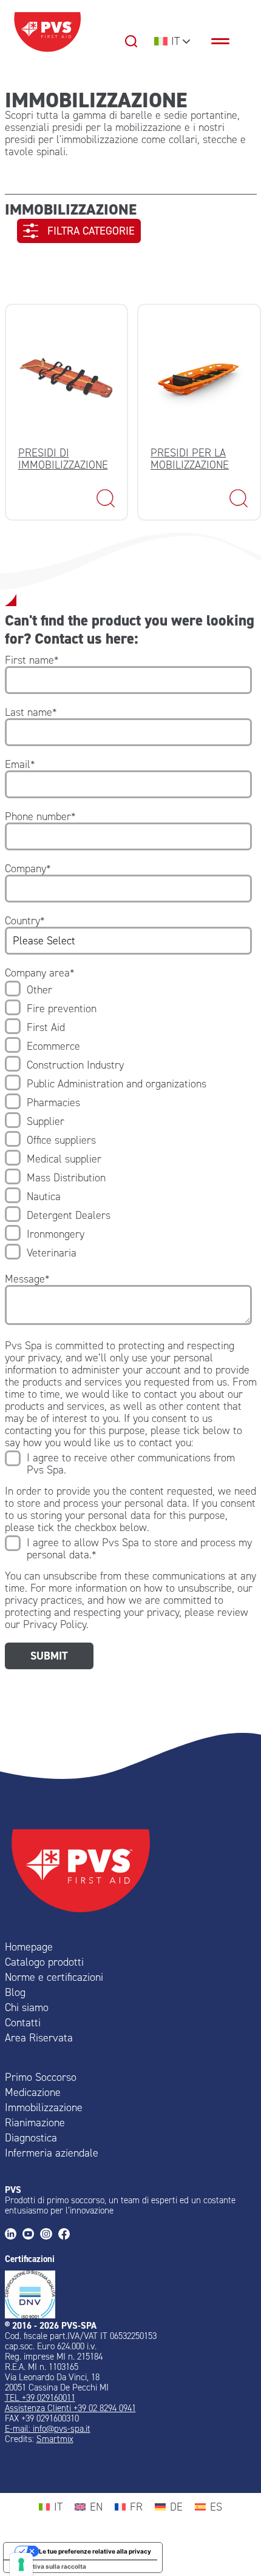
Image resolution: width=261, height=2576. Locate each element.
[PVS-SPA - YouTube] (31, 2235)
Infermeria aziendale (52, 2153)
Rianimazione (35, 2123)
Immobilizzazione (44, 2107)
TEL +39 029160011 (40, 2398)
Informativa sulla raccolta (48, 2566)
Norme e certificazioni (54, 1977)
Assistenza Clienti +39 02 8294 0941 (70, 2408)
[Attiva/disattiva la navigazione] (226, 41)
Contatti (23, 2023)
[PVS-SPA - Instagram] (49, 2235)
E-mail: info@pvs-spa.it (48, 2429)
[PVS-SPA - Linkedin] (14, 2235)
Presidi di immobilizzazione (63, 459)
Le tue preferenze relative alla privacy (95, 2551)
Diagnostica (31, 2138)
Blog (15, 1992)
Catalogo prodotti (44, 1962)
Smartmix (55, 2439)
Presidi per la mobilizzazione (190, 459)
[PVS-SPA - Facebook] (67, 2235)
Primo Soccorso (41, 2077)
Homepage (29, 1947)
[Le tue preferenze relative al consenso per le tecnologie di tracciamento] (21, 2564)
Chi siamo (27, 2007)
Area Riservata (39, 2038)
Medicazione (33, 2092)
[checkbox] (128, 1121)
